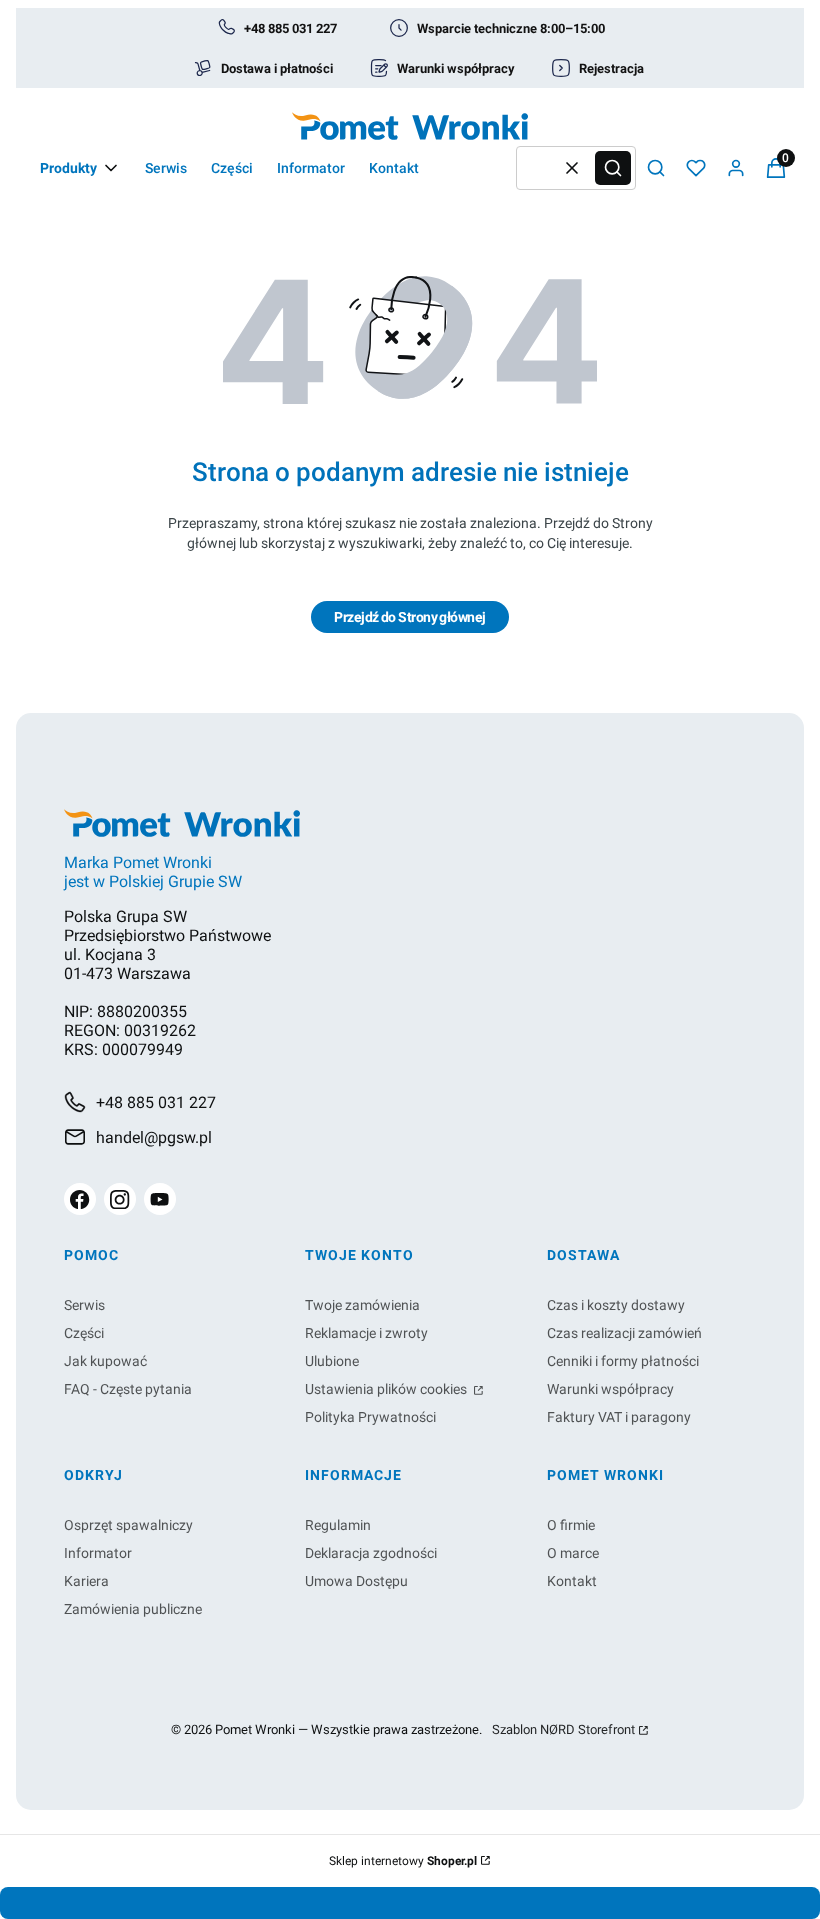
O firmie (571, 1525)
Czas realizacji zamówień (624, 1333)
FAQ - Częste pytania (128, 1389)
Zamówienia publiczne (133, 1609)
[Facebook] (80, 1199)
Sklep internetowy (403, 1861)
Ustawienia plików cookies (387, 1389)
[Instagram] (120, 1199)
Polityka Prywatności (370, 1417)
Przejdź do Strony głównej (409, 617)
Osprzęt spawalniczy (128, 1525)
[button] (613, 168)
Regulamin (338, 1525)
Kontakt (572, 1581)
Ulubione (332, 1361)
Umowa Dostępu (356, 1581)
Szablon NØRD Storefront (563, 1730)
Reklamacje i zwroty (366, 1333)
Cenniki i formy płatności (623, 1361)
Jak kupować (105, 1361)
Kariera (86, 1581)
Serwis (84, 1305)
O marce (573, 1553)
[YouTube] (160, 1199)
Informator (98, 1553)
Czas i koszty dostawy (616, 1305)
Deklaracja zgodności (371, 1553)
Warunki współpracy (610, 1389)
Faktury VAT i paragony (619, 1417)
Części (84, 1333)
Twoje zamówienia (362, 1305)
